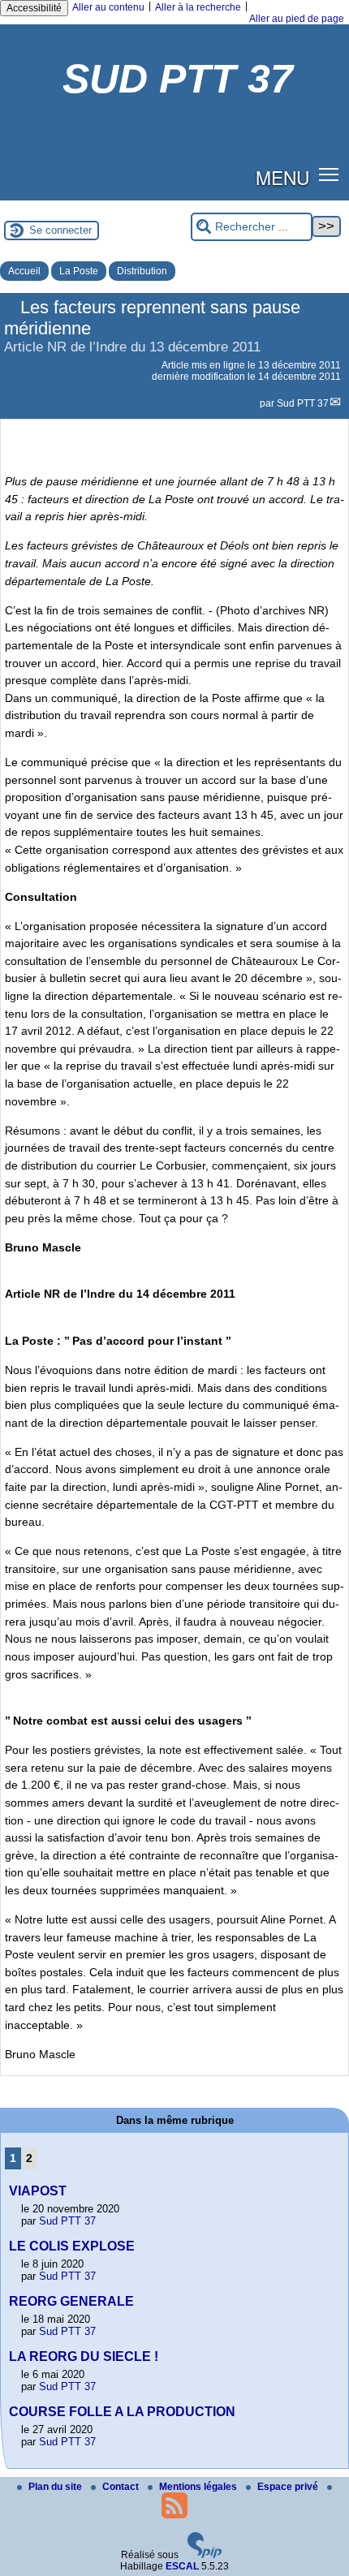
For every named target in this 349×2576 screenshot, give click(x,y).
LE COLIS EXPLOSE (72, 2246)
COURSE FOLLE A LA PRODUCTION (122, 2412)
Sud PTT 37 (303, 403)
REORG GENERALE (71, 2301)
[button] (329, 174)
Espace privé (289, 2487)
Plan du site (56, 2487)
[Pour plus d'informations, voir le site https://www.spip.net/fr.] (205, 2555)
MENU (282, 177)
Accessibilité (34, 8)
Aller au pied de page (297, 19)
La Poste (79, 271)
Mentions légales (199, 2487)
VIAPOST (38, 2191)
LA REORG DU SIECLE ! (84, 2356)
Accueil (24, 271)
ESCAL (182, 2566)
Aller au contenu (108, 7)
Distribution (142, 271)
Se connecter (60, 230)
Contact (122, 2487)
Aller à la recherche (198, 7)
